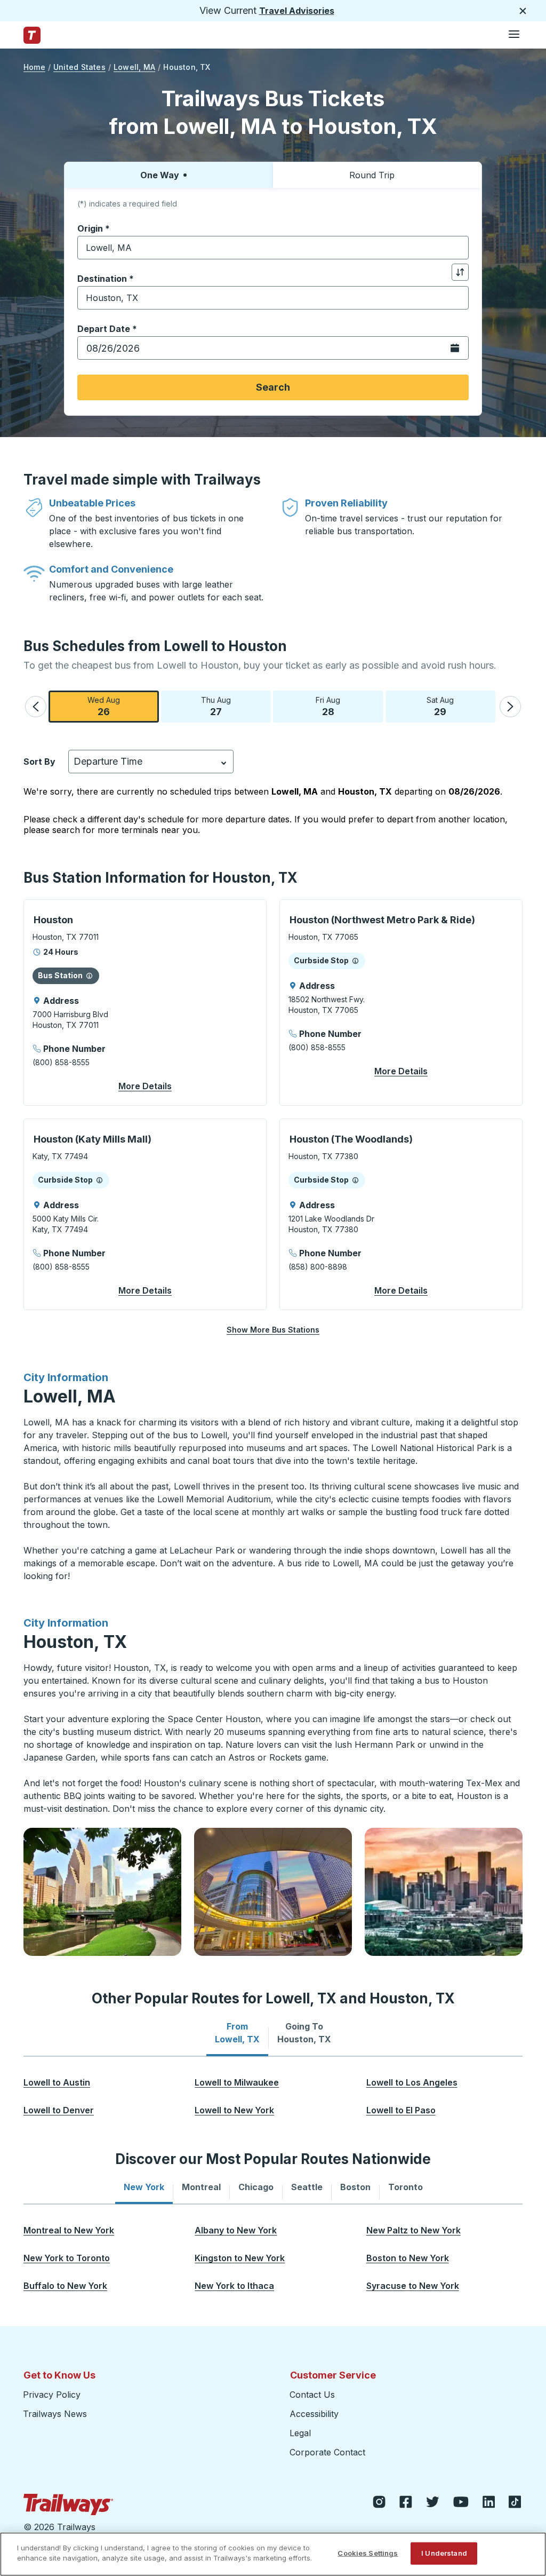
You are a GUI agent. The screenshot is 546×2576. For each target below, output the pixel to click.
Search (273, 387)
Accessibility (314, 2414)
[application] (145, 1002)
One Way (160, 175)
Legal (300, 2433)
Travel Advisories (297, 11)
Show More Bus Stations (273, 1330)
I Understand (444, 2553)
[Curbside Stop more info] (355, 961)
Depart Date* (107, 329)
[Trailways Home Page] (32, 35)
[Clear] (457, 248)
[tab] (237, 2033)
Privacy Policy (52, 2395)
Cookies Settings (368, 2553)
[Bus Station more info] (89, 976)
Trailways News (55, 2414)
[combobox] (273, 248)
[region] (273, 2554)
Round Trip (372, 175)
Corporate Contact (327, 2452)
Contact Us (312, 2395)
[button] (36, 707)
